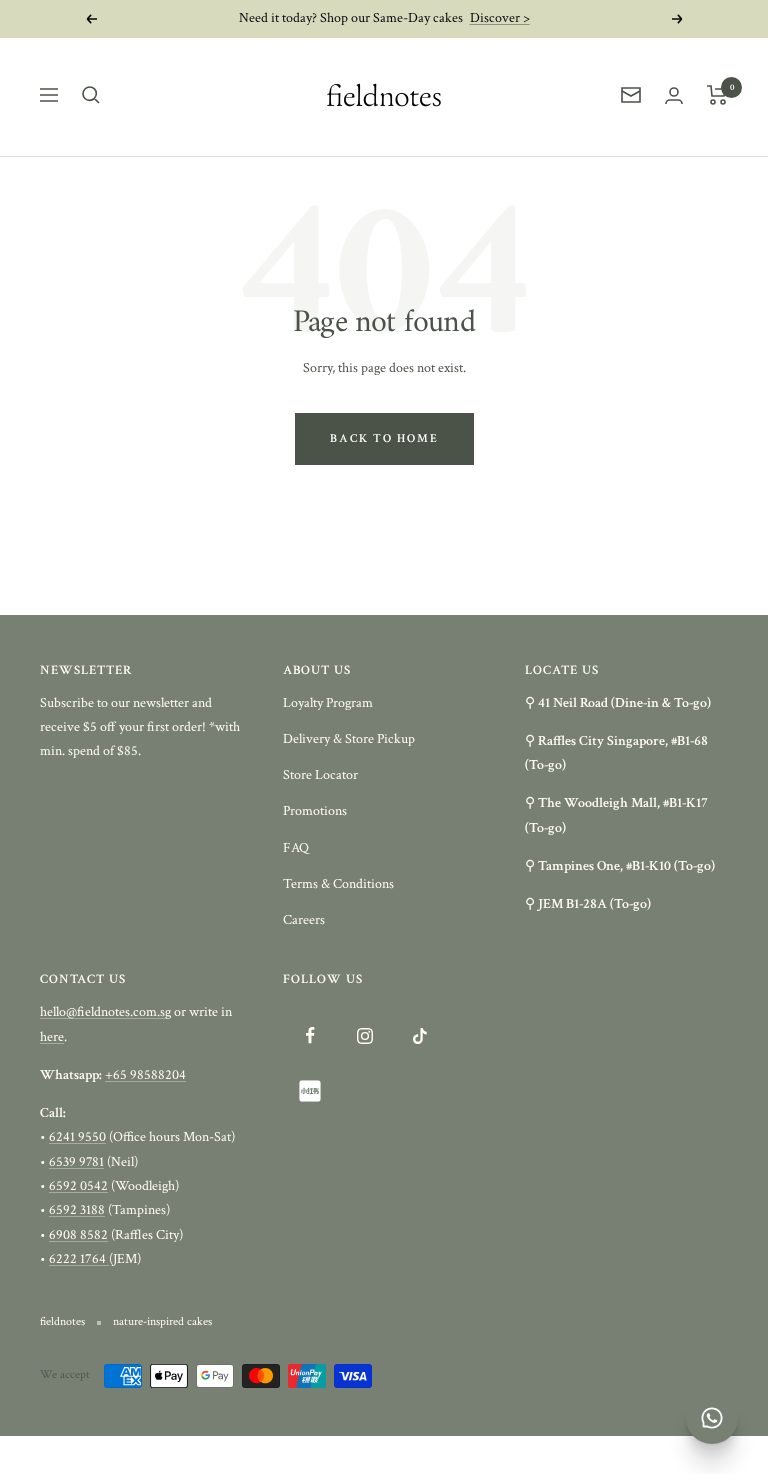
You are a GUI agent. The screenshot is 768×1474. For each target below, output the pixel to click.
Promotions (315, 811)
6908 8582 (78, 1235)
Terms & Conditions (338, 884)
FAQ (296, 848)
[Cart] (717, 95)
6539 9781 (76, 1162)
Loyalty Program (328, 703)
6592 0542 (78, 1186)
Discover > (500, 18)
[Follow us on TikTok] (420, 1035)
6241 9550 (77, 1137)
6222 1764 (79, 1259)
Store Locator (320, 775)
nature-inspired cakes (162, 1321)
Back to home (384, 438)
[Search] (91, 95)
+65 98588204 (145, 1075)
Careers (304, 920)
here (52, 1037)
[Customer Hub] (674, 95)
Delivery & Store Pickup (349, 739)
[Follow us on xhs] (310, 1090)
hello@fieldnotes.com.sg (105, 1012)
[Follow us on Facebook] (310, 1035)
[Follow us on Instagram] (365, 1035)
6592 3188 (77, 1210)
